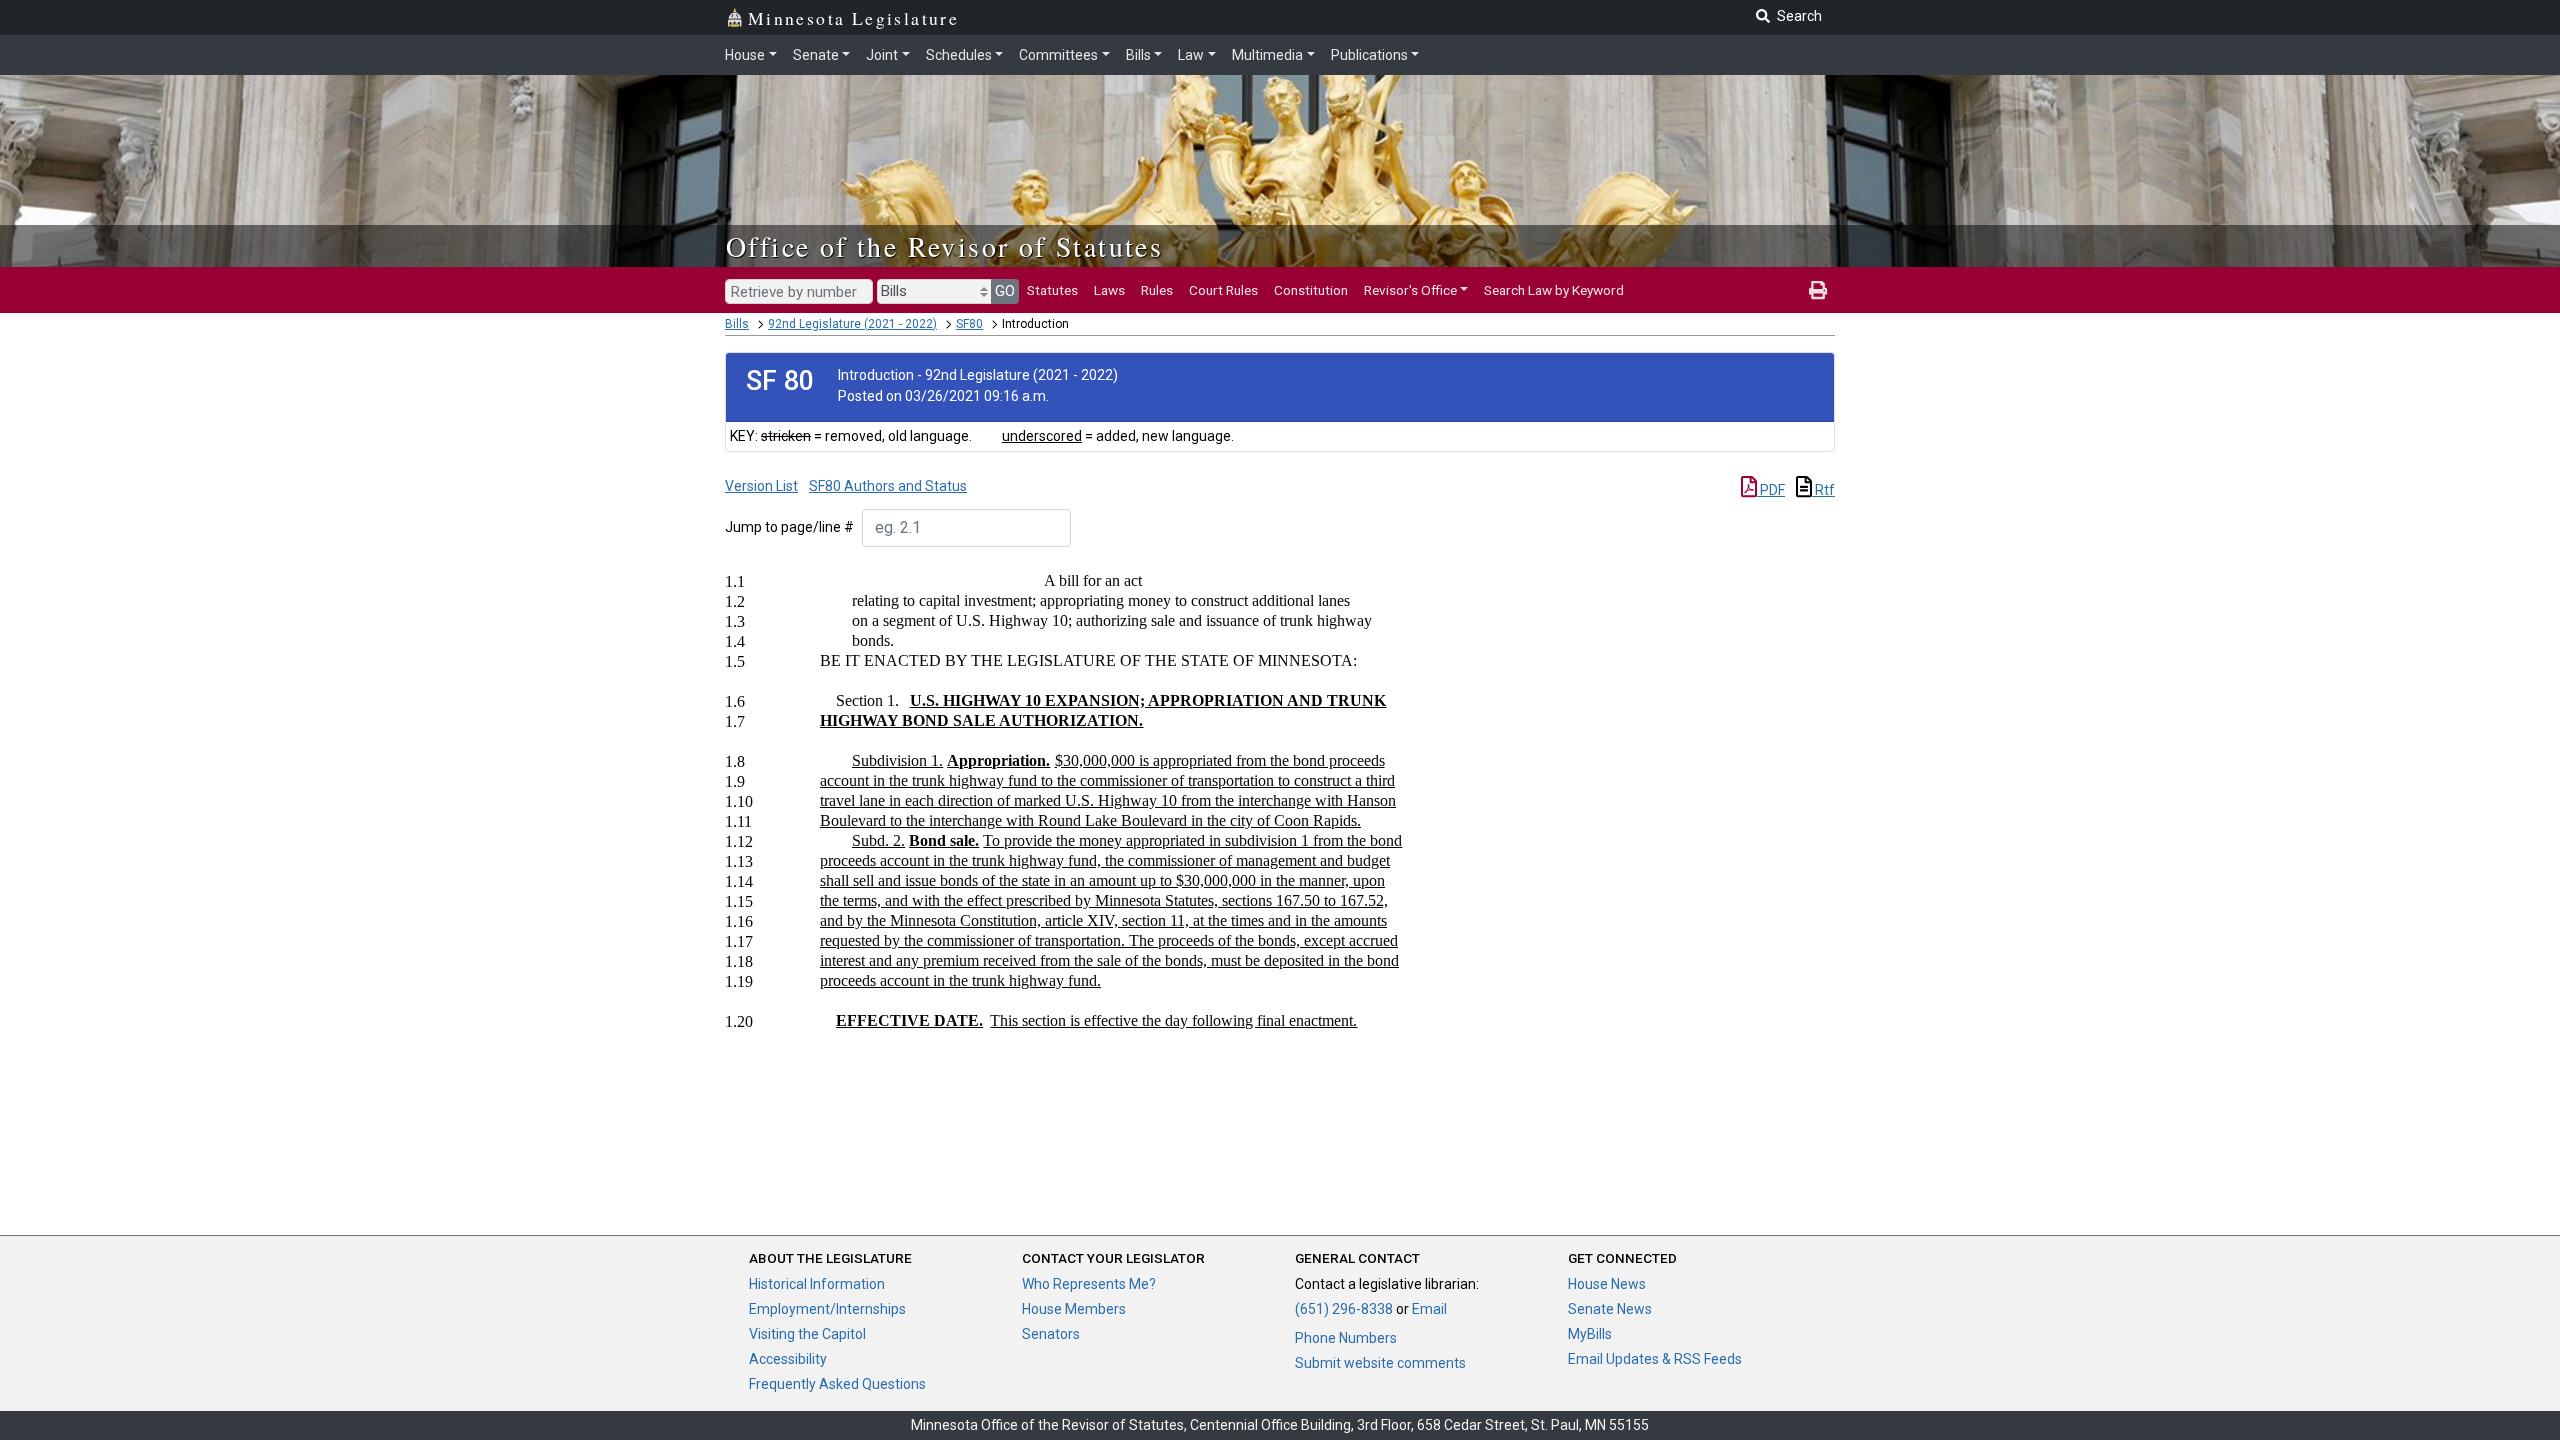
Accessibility (788, 1359)
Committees (1058, 55)
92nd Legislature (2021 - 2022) (852, 324)
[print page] (1818, 290)
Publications (1369, 55)
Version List (761, 486)
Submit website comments (1380, 1363)
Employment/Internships (827, 1309)
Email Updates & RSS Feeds (1655, 1359)
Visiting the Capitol (807, 1334)
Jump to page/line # (789, 527)
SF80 (969, 324)
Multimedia (1267, 55)
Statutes (1052, 290)
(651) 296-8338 (1344, 1309)
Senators (1051, 1334)
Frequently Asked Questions (837, 1384)
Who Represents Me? (1089, 1284)
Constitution (1311, 290)
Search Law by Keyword (1554, 290)
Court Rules (1223, 290)
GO (1005, 291)
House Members (1074, 1309)
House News (1607, 1284)
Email (1429, 1309)
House (745, 55)
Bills (1138, 55)
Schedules (959, 55)
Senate (816, 55)
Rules (1157, 290)
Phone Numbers (1346, 1338)
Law (1191, 55)
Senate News (1610, 1309)
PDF (1771, 490)
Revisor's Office (1410, 290)
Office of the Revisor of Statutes (944, 246)
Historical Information (817, 1284)
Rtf (1823, 490)
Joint (882, 55)
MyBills (1590, 1334)
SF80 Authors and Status (888, 486)
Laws (1109, 290)
